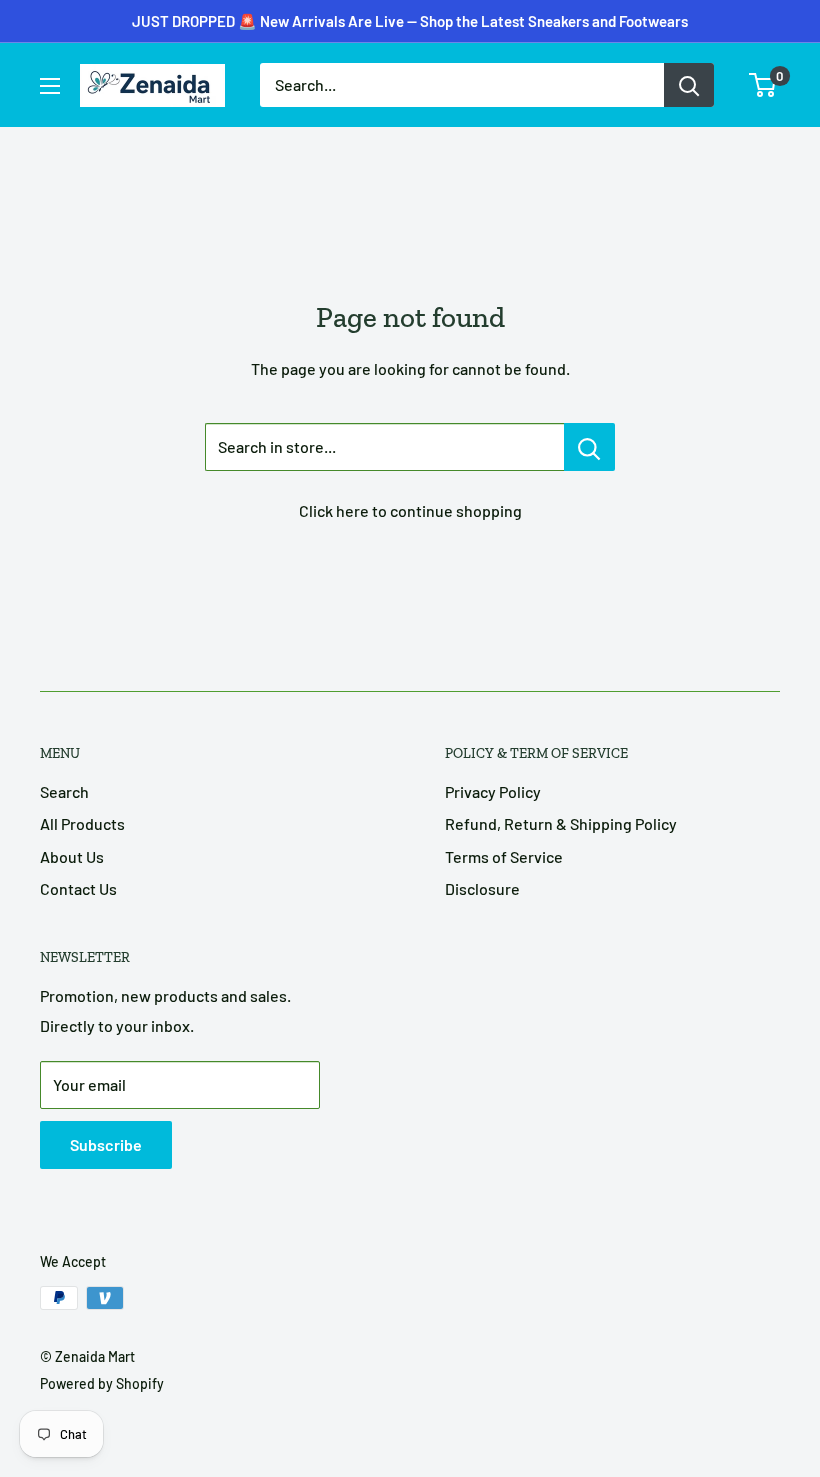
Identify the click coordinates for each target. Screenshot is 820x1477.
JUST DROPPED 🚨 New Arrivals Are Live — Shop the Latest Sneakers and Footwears (410, 21)
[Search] (689, 85)
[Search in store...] (589, 447)
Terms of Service (504, 856)
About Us (72, 856)
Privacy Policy (493, 791)
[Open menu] (50, 86)
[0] (763, 85)
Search (64, 791)
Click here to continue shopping (410, 510)
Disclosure (482, 888)
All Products (82, 823)
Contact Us (78, 888)
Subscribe (106, 1144)
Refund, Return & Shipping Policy (561, 823)
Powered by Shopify (102, 1383)
